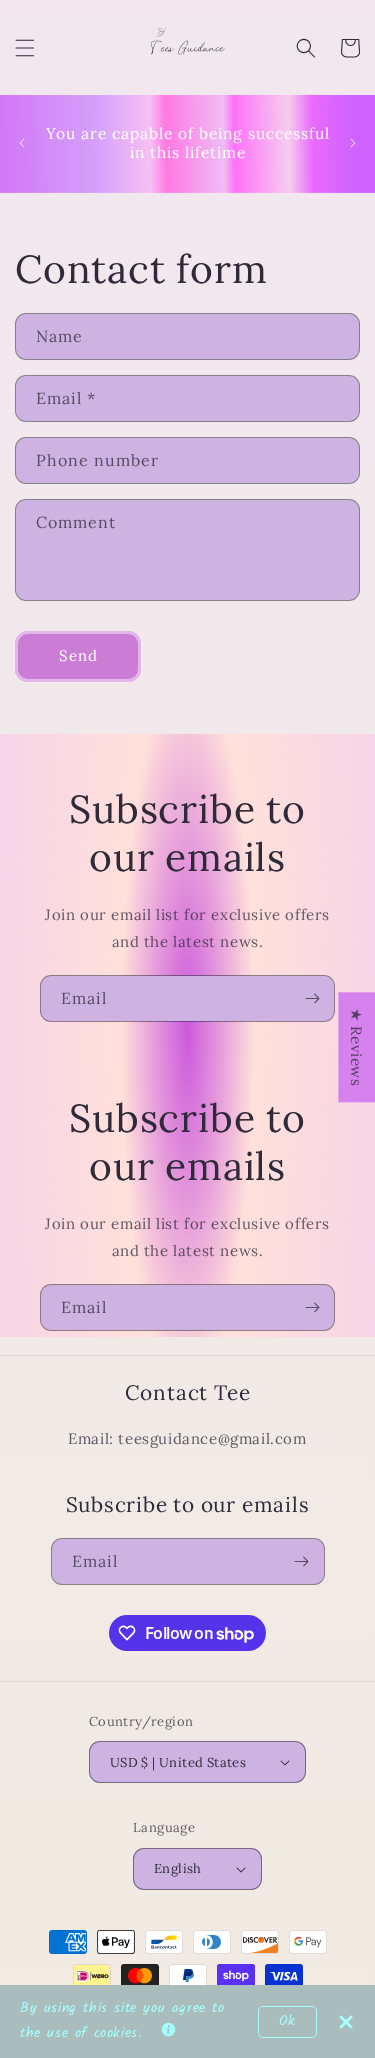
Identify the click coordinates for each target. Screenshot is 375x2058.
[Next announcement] (353, 143)
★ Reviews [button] (356, 1047)
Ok (287, 2021)
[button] (25, 48)
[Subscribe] (312, 998)
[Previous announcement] (22, 143)
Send (78, 655)
